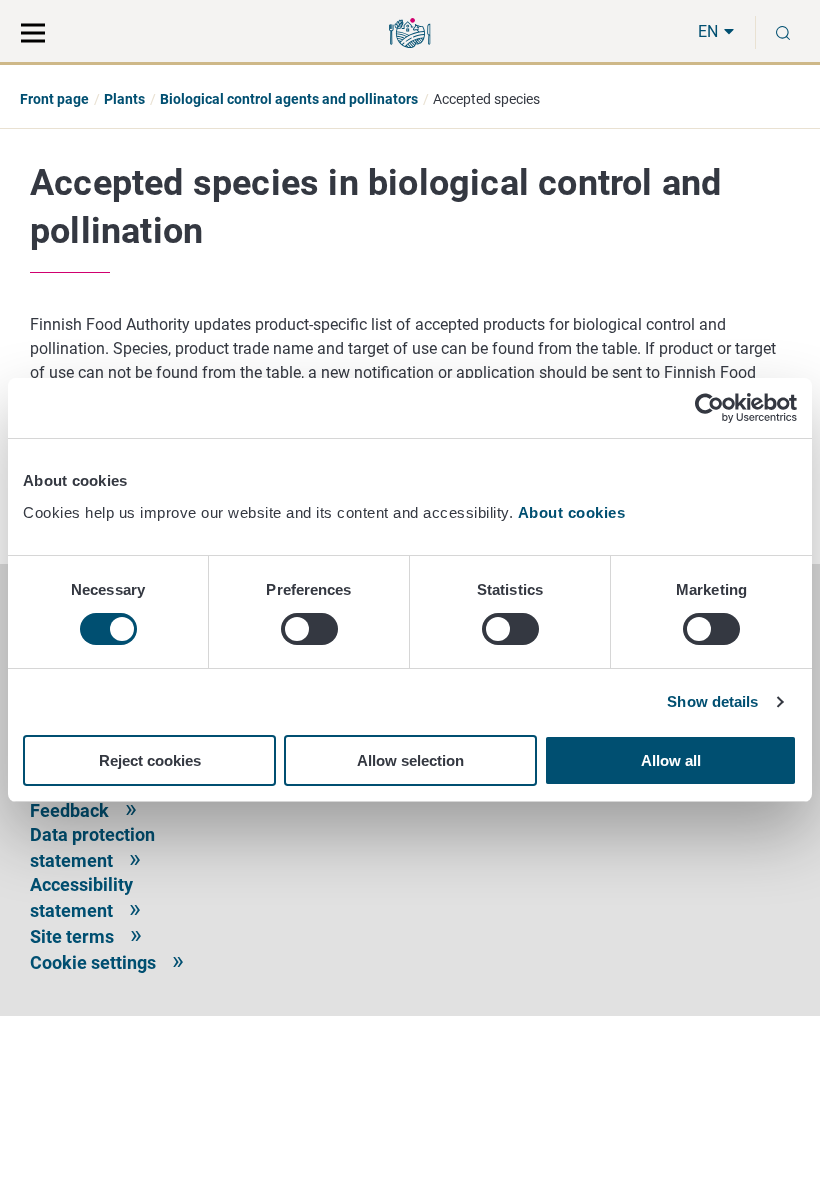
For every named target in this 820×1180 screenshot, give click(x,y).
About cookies (574, 512)
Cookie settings (93, 962)
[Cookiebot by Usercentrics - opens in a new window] (709, 408)
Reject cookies (150, 760)
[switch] (309, 629)
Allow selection (410, 760)
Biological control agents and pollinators (289, 99)
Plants (124, 99)
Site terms (72, 936)
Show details (712, 701)
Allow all (671, 760)
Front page (54, 99)
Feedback (69, 810)
